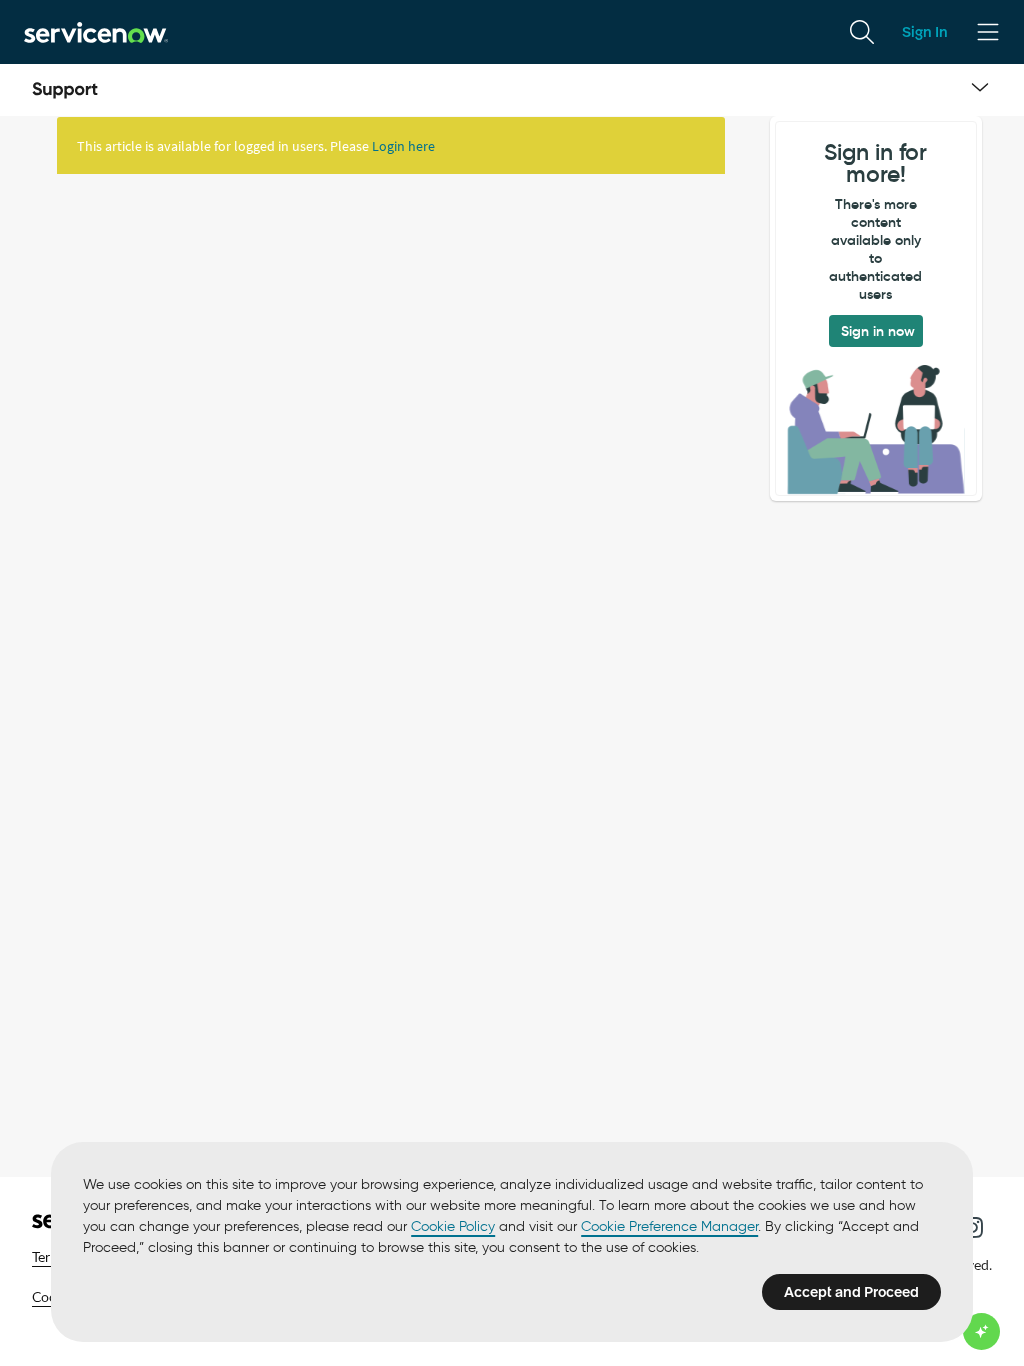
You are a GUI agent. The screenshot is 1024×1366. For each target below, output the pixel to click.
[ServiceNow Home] (96, 31)
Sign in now (878, 331)
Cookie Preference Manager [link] (669, 1226)
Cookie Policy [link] (453, 1226)
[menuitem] (862, 32)
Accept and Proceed (851, 1292)
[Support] (65, 90)
